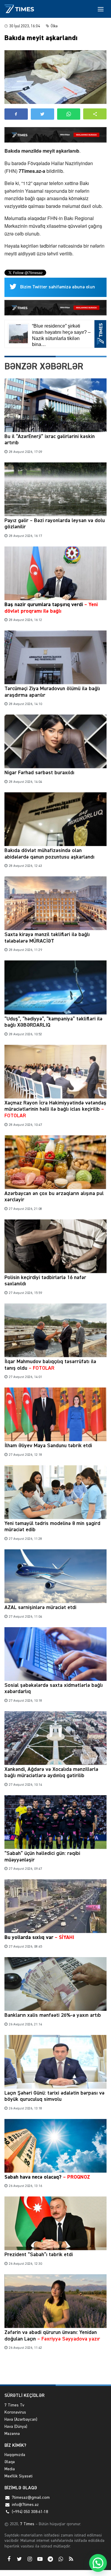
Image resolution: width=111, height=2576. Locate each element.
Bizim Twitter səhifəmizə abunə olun (58, 287)
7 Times (27, 2524)
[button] (95, 114)
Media (10, 2469)
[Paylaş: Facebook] (16, 114)
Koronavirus (15, 2412)
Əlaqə (10, 2462)
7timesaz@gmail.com (31, 2498)
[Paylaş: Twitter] (42, 114)
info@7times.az (25, 2505)
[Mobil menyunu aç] (101, 9)
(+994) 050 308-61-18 (30, 2512)
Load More (55, 2371)
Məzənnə (12, 2434)
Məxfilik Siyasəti (18, 2476)
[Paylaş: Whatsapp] (69, 114)
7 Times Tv (14, 2405)
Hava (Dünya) (16, 2427)
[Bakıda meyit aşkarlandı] (55, 77)
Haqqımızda (15, 2455)
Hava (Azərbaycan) (21, 2419)
